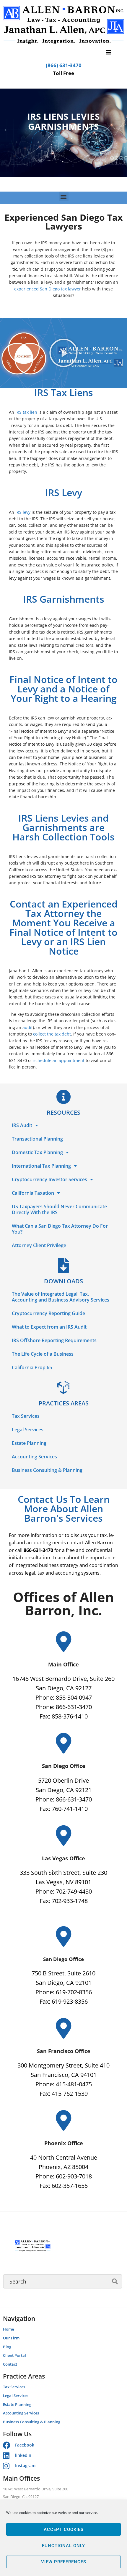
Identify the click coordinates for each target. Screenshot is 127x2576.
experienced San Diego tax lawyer (48, 289)
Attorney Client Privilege (39, 1245)
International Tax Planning (41, 1166)
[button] (64, 196)
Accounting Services (34, 1457)
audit (28, 1027)
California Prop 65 (32, 1367)
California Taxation (33, 1193)
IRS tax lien (26, 412)
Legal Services (28, 1430)
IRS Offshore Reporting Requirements (54, 1340)
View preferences (64, 2562)
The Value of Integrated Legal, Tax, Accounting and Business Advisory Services (61, 1297)
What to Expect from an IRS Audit (49, 1327)
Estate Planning (29, 1443)
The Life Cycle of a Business (43, 1354)
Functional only (63, 2546)
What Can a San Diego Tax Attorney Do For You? (60, 1229)
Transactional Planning (37, 1139)
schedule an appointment (59, 1060)
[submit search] (115, 2281)
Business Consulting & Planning (47, 1470)
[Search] (63, 2281)
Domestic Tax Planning (37, 1152)
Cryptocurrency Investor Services (49, 1179)
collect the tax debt (52, 1034)
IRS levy (23, 512)
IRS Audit (22, 1125)
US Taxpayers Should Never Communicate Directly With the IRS (59, 1209)
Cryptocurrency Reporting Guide (48, 1313)
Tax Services (26, 1416)
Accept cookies (64, 2530)
